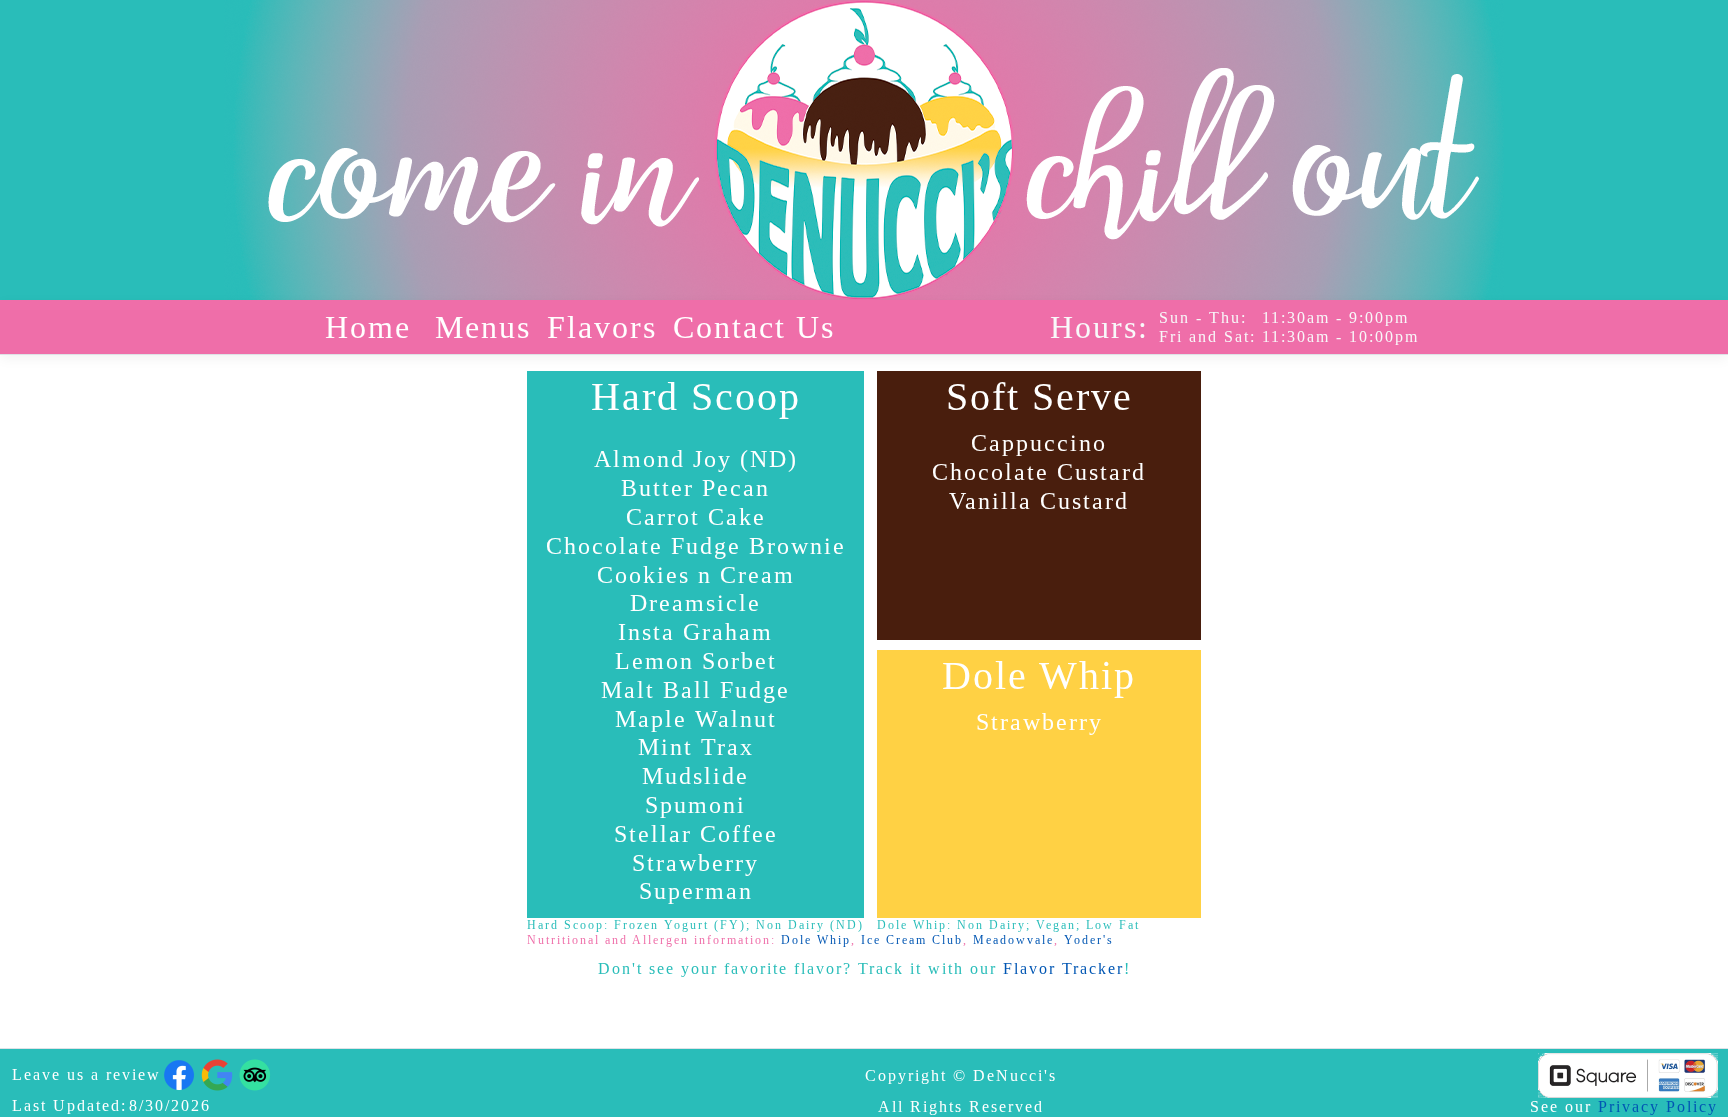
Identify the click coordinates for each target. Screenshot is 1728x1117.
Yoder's (1089, 940)
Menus (483, 327)
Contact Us (754, 327)
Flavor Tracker (1063, 968)
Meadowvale (1013, 940)
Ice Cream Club (912, 940)
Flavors (602, 327)
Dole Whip (816, 940)
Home (368, 327)
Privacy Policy (1658, 1106)
